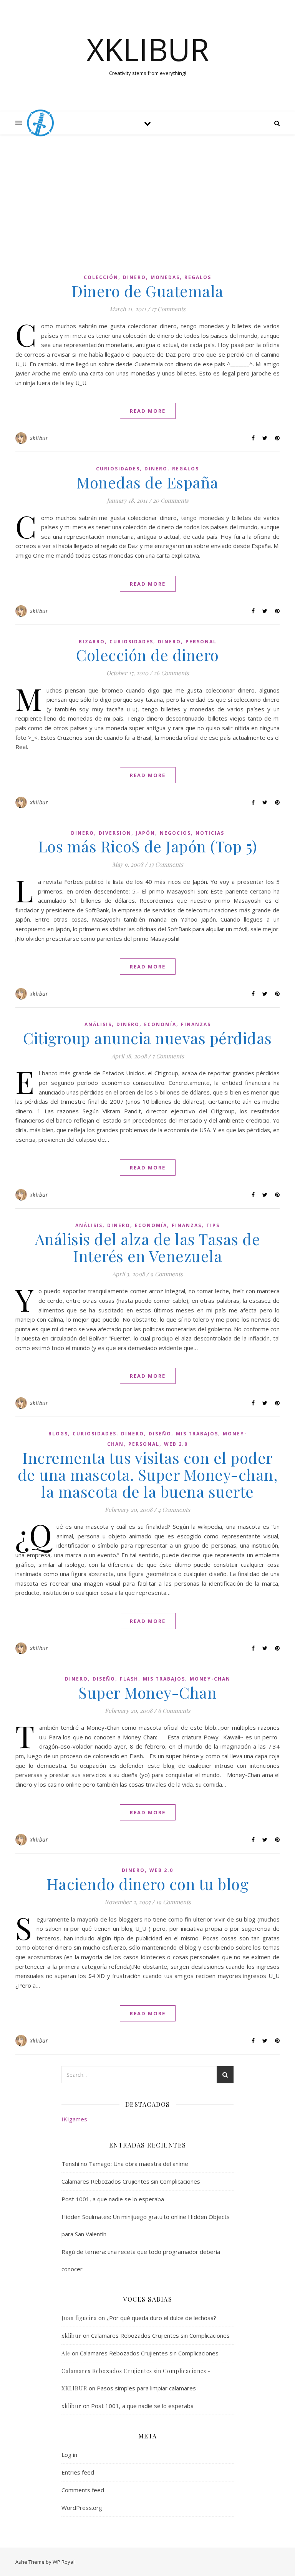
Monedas (165, 277)
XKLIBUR (148, 49)
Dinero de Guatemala (147, 291)
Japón (146, 833)
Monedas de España (147, 482)
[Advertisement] (147, 208)
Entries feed (78, 2472)
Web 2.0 (176, 1444)
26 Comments (171, 673)
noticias (210, 833)
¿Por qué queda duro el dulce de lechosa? (161, 2318)
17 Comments (168, 309)
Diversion (115, 833)
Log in (69, 2455)
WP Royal (64, 2562)
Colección (101, 277)
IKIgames (74, 2119)
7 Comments (168, 1056)
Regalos (198, 277)
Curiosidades (118, 469)
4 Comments (174, 1510)
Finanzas (196, 1024)
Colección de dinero (147, 655)
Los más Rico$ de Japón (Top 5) (148, 846)
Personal (201, 642)
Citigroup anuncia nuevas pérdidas (147, 1038)
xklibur (39, 438)
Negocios (175, 833)
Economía (160, 1024)
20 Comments (171, 500)
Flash (129, 1679)
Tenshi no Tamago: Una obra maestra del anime (125, 2164)
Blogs (58, 1434)
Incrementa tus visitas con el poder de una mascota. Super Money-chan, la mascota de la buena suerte (148, 1474)
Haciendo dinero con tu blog (148, 1884)
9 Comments (167, 1274)
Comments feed (83, 2490)
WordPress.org (82, 2508)
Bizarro (92, 642)
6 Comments (174, 1711)
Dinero (134, 277)
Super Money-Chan (147, 1692)
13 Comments (166, 864)
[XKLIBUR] (40, 123)
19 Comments (173, 1902)
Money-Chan (210, 1679)
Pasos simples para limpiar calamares (146, 2388)
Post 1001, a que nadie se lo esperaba (113, 2199)
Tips (213, 1225)
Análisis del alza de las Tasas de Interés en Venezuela (148, 1247)
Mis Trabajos (197, 1434)
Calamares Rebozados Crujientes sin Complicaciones (131, 2181)
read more (148, 411)
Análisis (98, 1024)
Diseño (160, 1434)
